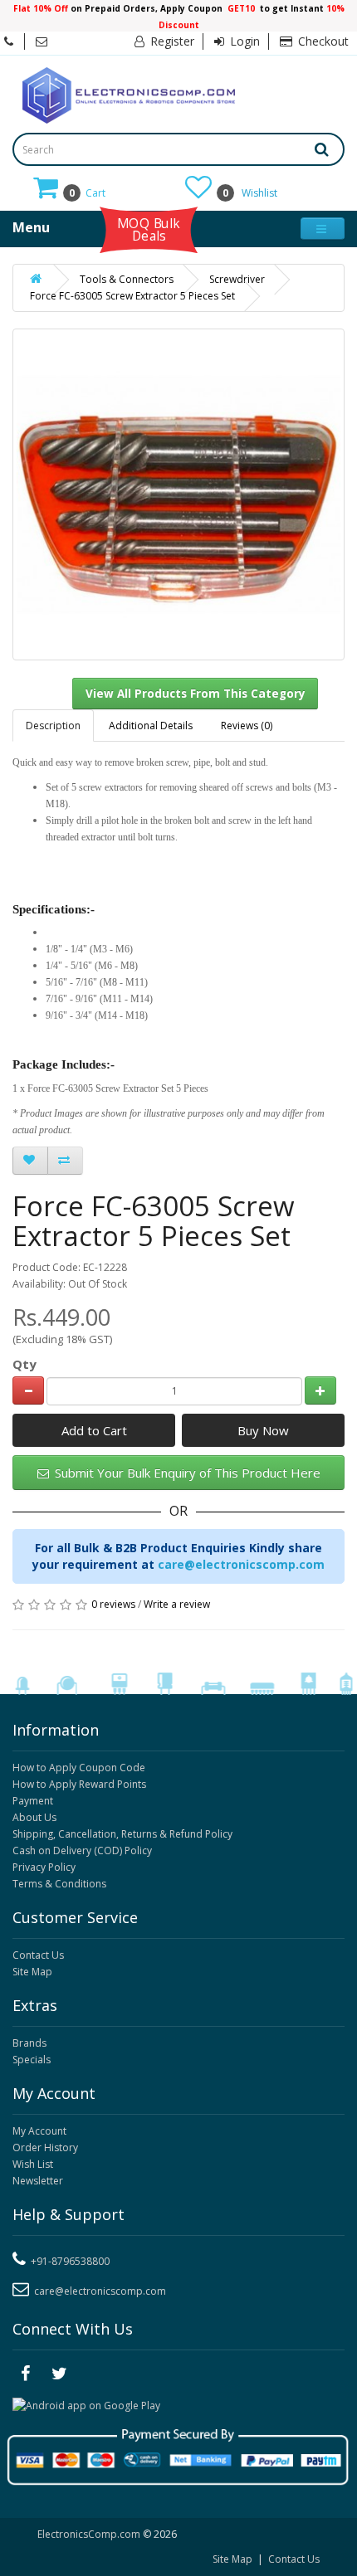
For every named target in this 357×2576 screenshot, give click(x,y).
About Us (34, 1817)
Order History (45, 2147)
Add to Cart (94, 1430)
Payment (33, 1801)
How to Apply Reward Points (79, 1784)
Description (53, 726)
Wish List (33, 2164)
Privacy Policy (44, 1867)
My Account (39, 2131)
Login (243, 41)
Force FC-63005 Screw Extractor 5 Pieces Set (132, 296)
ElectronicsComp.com (90, 2534)
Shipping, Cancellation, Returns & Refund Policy (122, 1834)
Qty (24, 1364)
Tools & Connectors (127, 279)
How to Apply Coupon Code (79, 1768)
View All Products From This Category (196, 694)
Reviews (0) (247, 726)
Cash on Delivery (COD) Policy (82, 1850)
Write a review (177, 1604)
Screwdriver (237, 279)
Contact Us (38, 1955)
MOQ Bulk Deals (149, 229)
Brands (29, 2043)
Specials (32, 2060)
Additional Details (151, 726)
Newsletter (38, 2181)
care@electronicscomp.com (241, 1564)
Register (171, 41)
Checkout (322, 41)
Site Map (32, 1972)
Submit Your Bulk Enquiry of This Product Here (186, 1473)
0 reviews (113, 1604)
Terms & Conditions (59, 1884)
